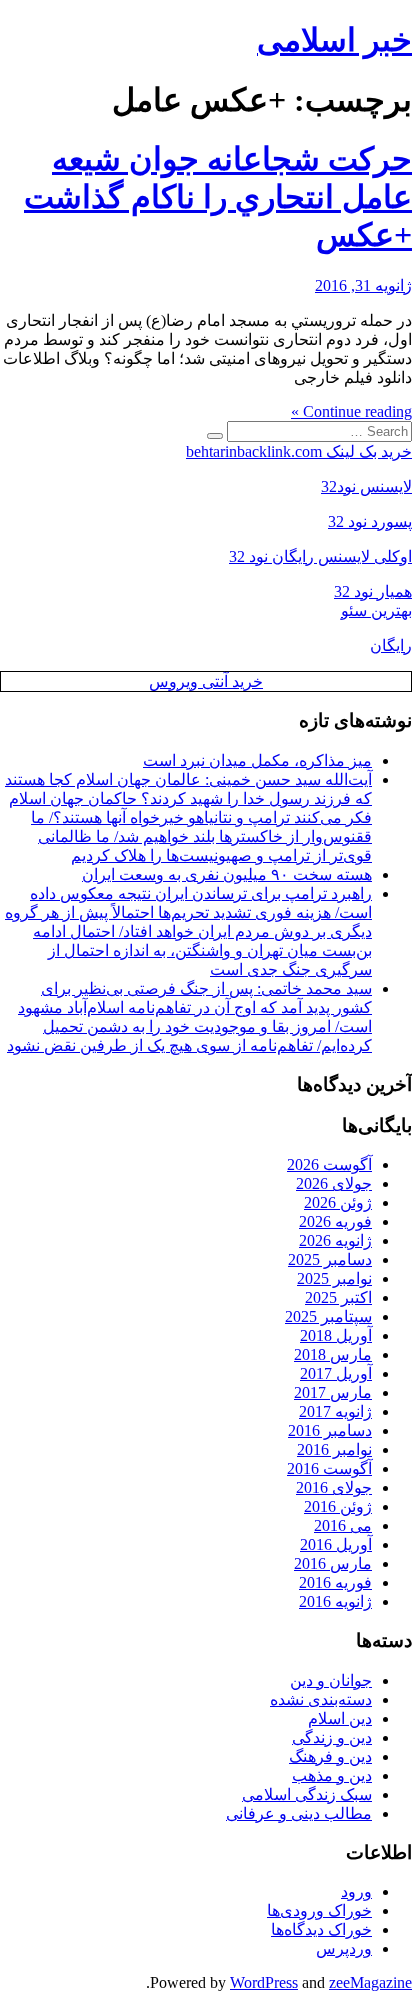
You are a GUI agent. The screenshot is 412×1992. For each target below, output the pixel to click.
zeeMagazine (370, 1982)
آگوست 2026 (329, 1164)
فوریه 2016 (335, 1582)
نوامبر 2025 (334, 1278)
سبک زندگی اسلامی (307, 1794)
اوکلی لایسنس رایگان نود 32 (320, 556)
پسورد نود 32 (370, 521)
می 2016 (343, 1525)
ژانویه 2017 (335, 1411)
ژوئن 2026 (338, 1202)
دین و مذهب (332, 1775)
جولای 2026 (334, 1183)
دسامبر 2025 (330, 1259)
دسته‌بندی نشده (321, 1699)
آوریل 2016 (336, 1544)
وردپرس (344, 1948)
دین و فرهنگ (330, 1756)
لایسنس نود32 (366, 486)
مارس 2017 (333, 1392)
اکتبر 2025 (338, 1297)
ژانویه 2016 (335, 1601)
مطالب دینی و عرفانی (299, 1813)
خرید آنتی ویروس (206, 681)
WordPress (264, 1982)
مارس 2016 (333, 1563)
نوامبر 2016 (334, 1449)
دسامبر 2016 (330, 1430)
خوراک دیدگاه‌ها (321, 1929)
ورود (356, 1891)
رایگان (391, 645)
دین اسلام (340, 1718)
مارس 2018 (333, 1354)
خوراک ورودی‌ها (319, 1910)
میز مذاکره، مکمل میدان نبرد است (257, 760)
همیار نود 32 (373, 591)
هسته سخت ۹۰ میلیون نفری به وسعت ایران (227, 874)
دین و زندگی (332, 1737)
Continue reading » (351, 411)
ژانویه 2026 (335, 1240)
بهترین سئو (376, 610)
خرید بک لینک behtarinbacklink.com (299, 451)
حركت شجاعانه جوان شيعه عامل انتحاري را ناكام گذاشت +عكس (218, 197)
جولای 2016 (334, 1487)
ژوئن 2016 (338, 1506)
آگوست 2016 (329, 1468)
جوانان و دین (331, 1680)
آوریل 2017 (336, 1373)
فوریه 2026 (335, 1221)
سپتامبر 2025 (328, 1316)
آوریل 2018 (336, 1335)
